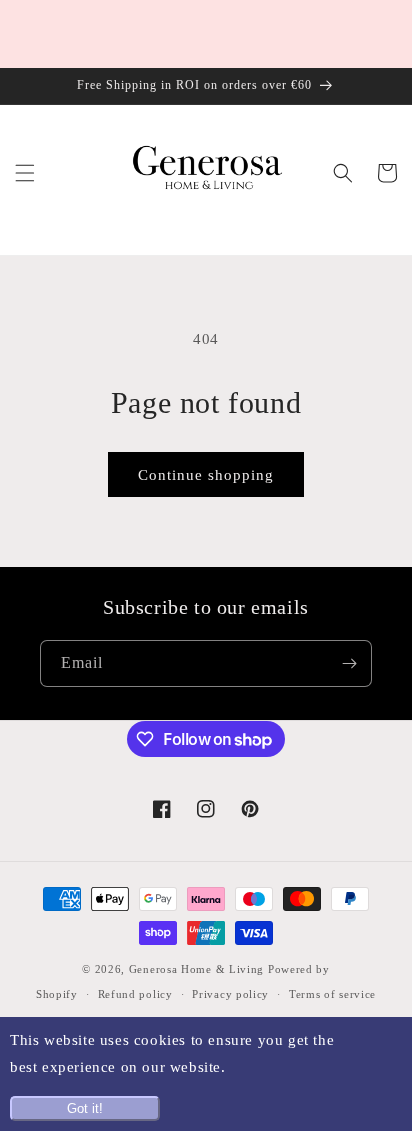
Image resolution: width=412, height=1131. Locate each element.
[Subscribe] (349, 663)
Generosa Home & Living (196, 969)
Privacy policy (230, 994)
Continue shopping (206, 475)
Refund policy (135, 994)
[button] (25, 173)
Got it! (85, 1108)
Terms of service (332, 994)
